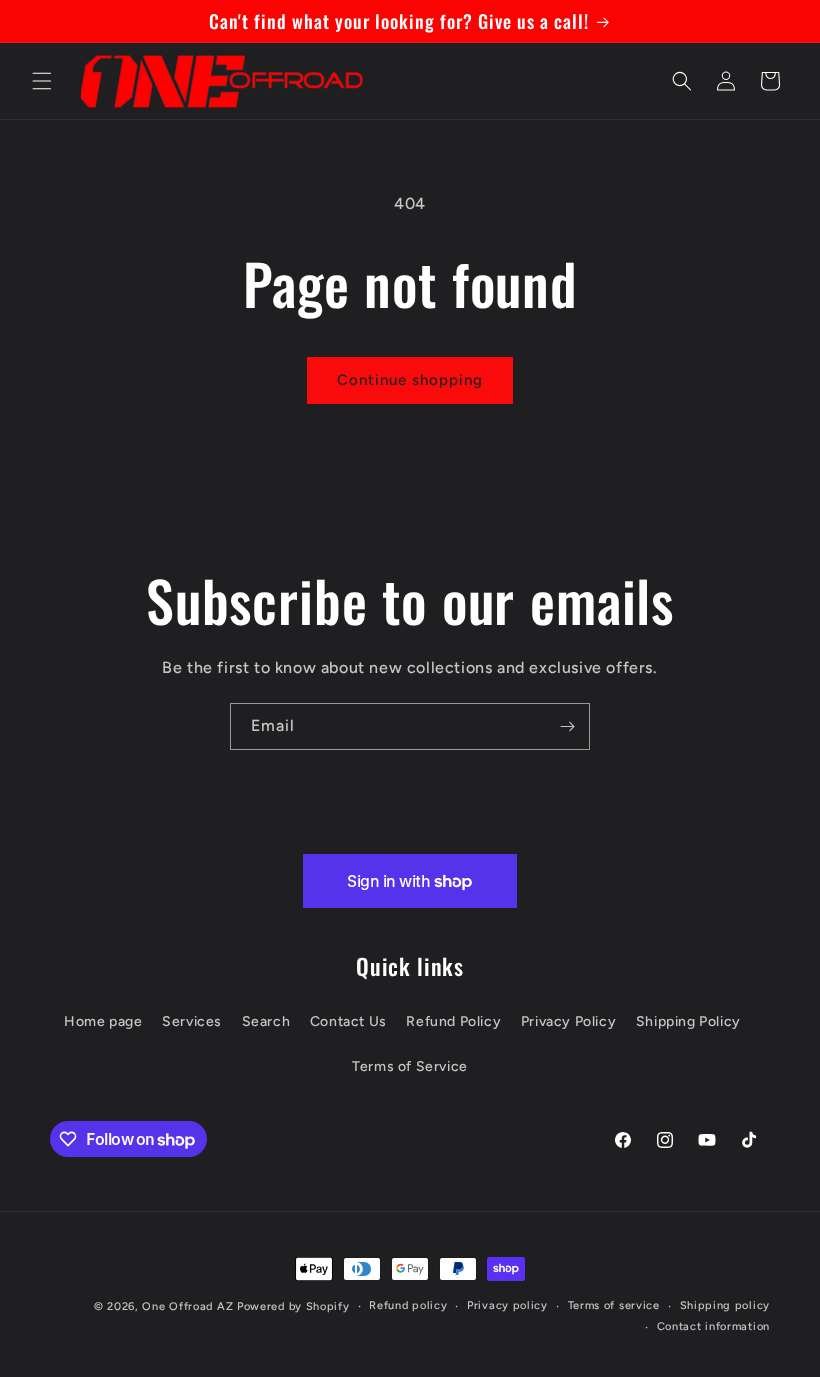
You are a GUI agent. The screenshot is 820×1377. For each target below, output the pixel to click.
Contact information (713, 1326)
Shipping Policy (688, 1021)
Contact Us (348, 1021)
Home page (103, 1021)
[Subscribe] (567, 726)
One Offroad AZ (187, 1306)
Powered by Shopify (293, 1306)
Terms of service (614, 1305)
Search (266, 1021)
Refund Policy (453, 1021)
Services (192, 1021)
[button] (42, 81)
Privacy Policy (568, 1021)
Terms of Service (410, 1066)
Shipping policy (725, 1305)
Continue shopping (410, 380)
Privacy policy (507, 1305)
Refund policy (408, 1305)
